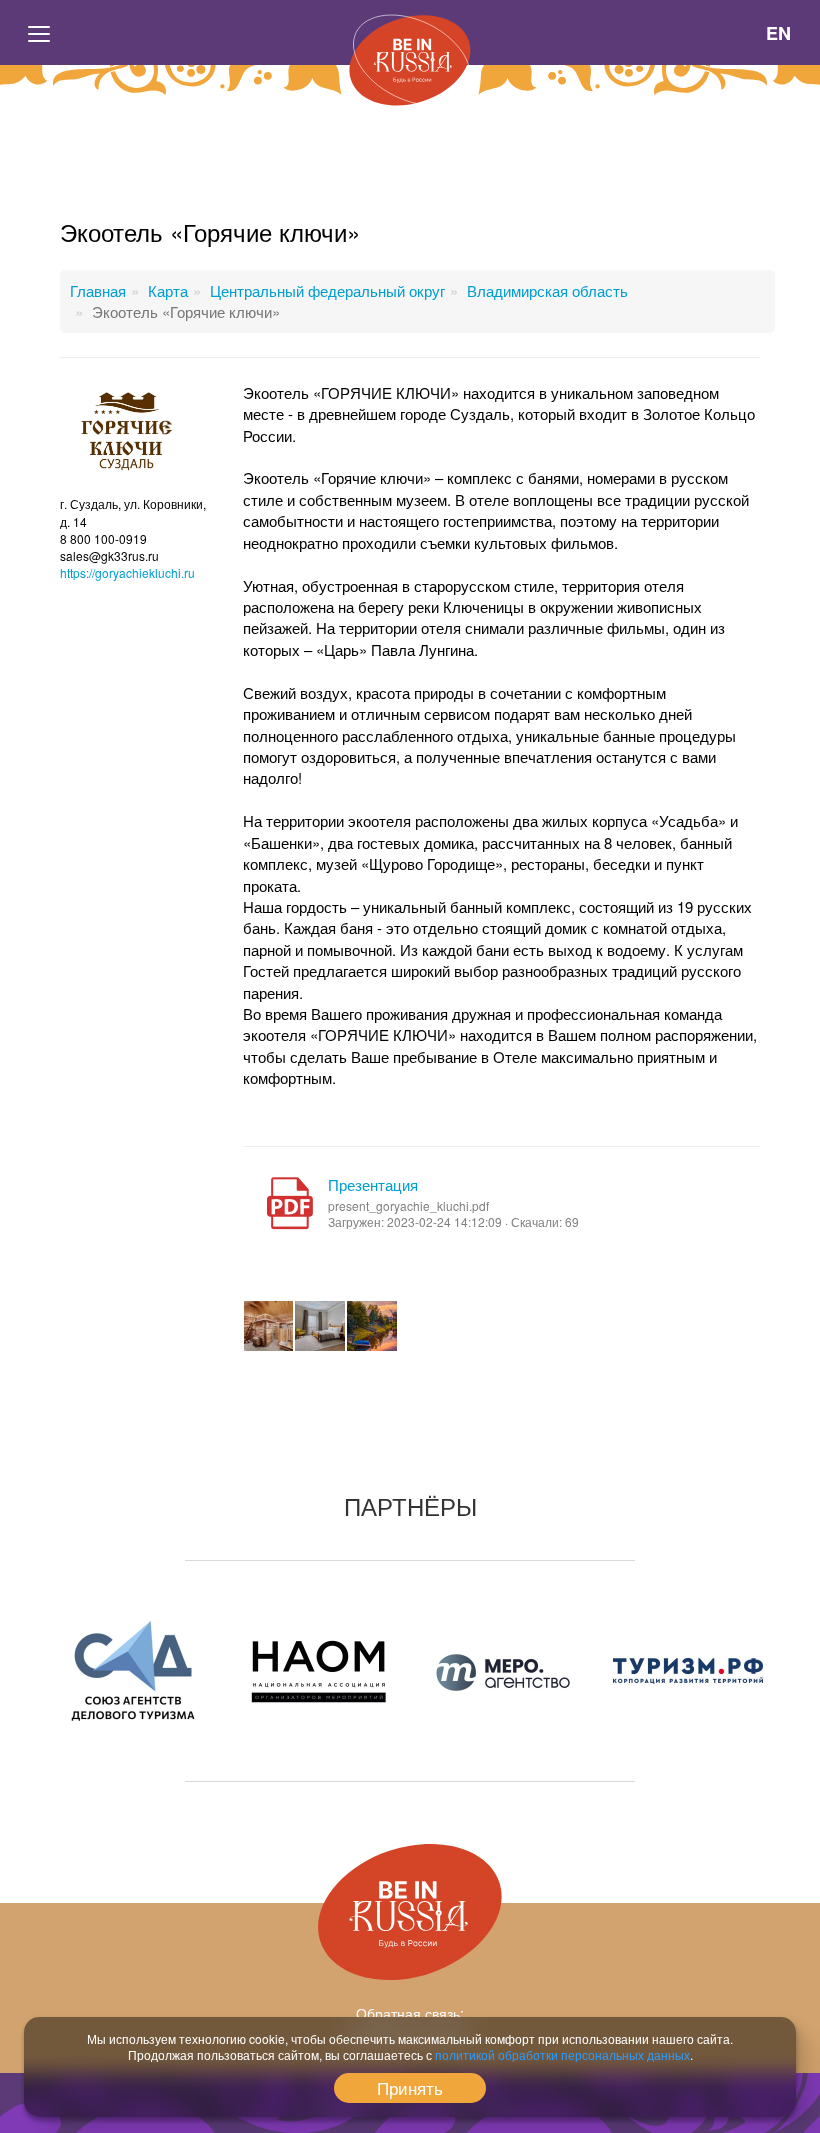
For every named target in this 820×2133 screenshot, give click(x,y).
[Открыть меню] (40, 33)
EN (779, 33)
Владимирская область (547, 290)
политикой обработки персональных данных (562, 2054)
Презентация (373, 1184)
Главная (98, 290)
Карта (168, 290)
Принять (410, 2087)
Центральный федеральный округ (327, 290)
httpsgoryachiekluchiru (127, 572)
